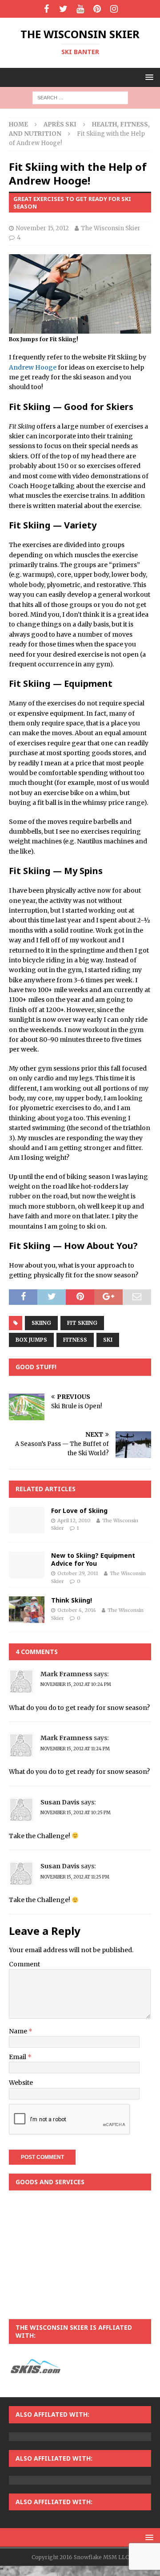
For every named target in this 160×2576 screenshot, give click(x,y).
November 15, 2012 (42, 228)
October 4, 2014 (77, 1610)
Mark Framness (66, 1674)
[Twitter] (63, 9)
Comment (24, 1964)
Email (18, 2057)
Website (21, 2083)
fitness (75, 1340)
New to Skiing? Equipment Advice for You (93, 1559)
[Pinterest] (97, 9)
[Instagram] (114, 9)
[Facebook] (46, 9)
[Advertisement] (80, 2255)
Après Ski (60, 124)
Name (19, 2031)
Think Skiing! (72, 1600)
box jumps (31, 1340)
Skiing (41, 1323)
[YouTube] (80, 9)
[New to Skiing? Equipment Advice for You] (27, 1565)
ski (108, 1340)
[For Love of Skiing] (27, 1520)
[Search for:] (80, 98)
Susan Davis (60, 1802)
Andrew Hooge (33, 367)
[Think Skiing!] (27, 1610)
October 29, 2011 (78, 1573)
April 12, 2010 (74, 1520)
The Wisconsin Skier (111, 228)
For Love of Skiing (79, 1511)
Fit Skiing (82, 1323)
